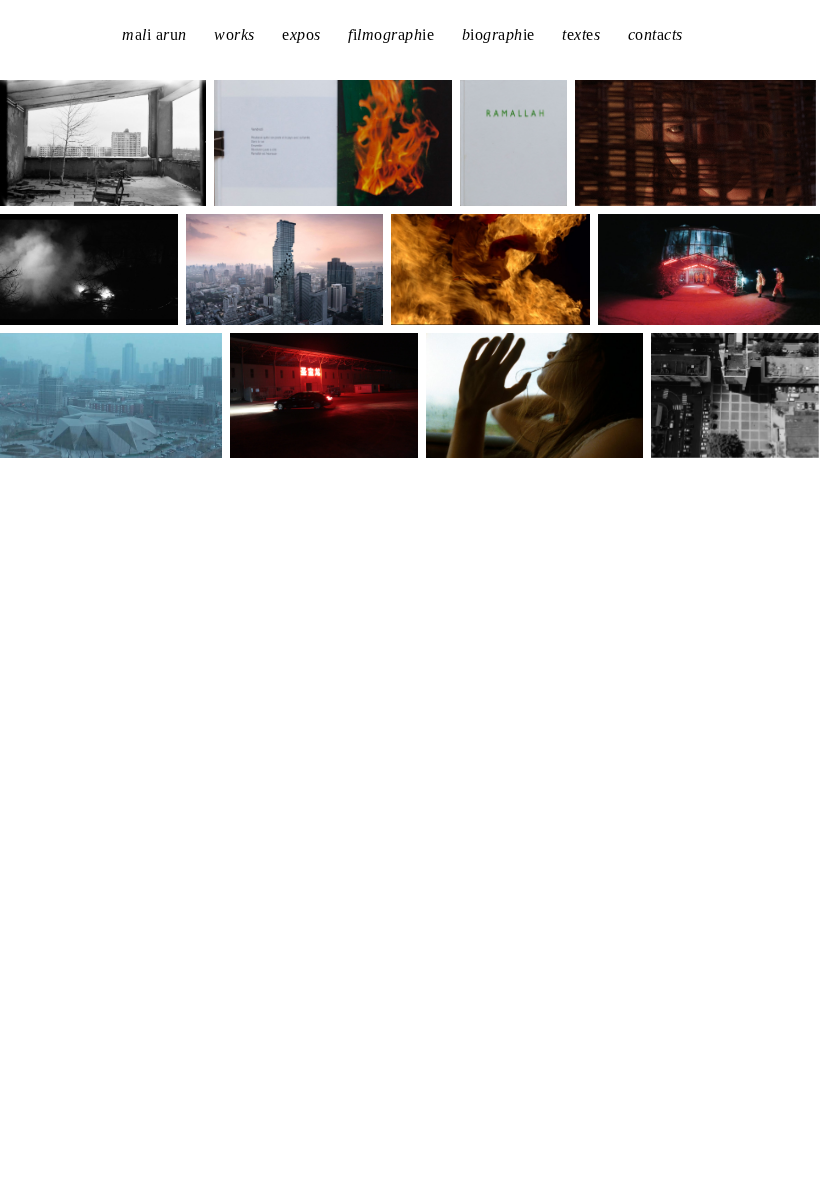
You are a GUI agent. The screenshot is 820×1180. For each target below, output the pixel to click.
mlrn (154, 34)
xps (301, 34)
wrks (234, 34)
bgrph (498, 34)
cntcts (655, 34)
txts (581, 34)
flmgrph (391, 34)
